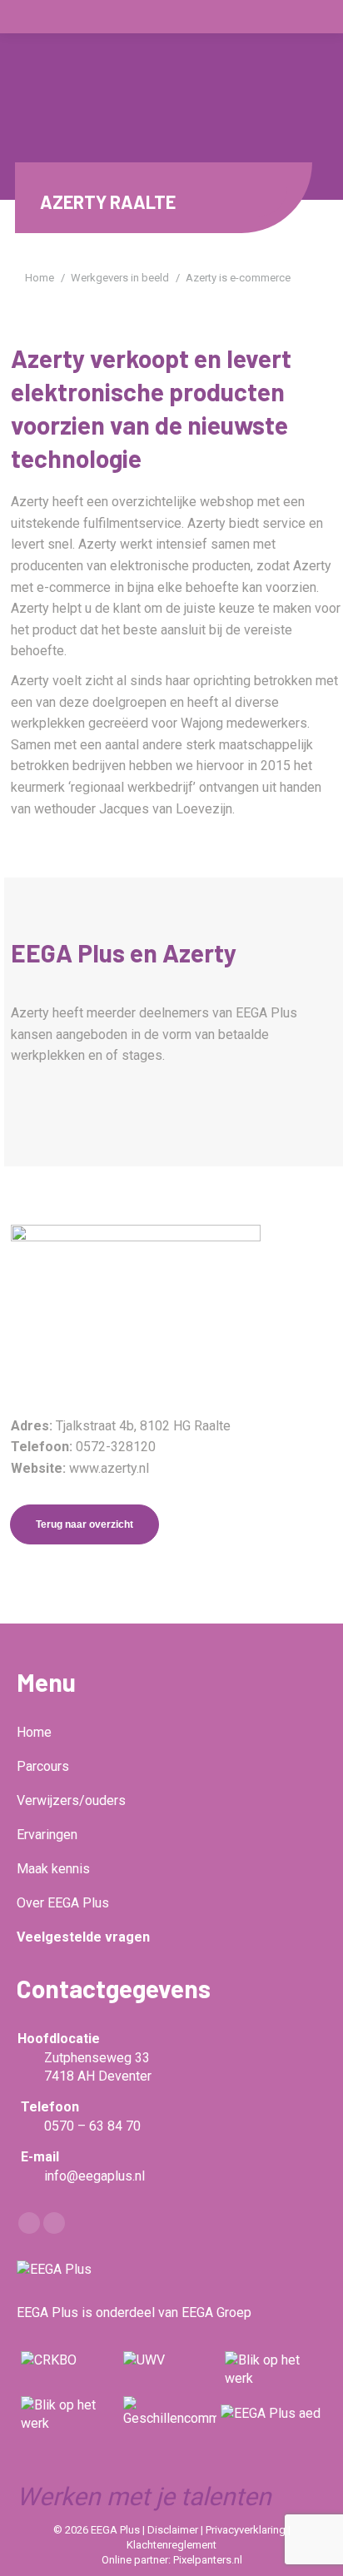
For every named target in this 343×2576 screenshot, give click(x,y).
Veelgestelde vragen (83, 1937)
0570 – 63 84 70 (92, 2126)
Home (34, 1732)
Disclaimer (174, 2530)
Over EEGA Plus (63, 1903)
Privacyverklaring (247, 2530)
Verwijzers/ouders (71, 1800)
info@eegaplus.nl (94, 2176)
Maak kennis (53, 1869)
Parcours (43, 1766)
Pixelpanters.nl (208, 2560)
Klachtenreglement (171, 2545)
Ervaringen (47, 1835)
